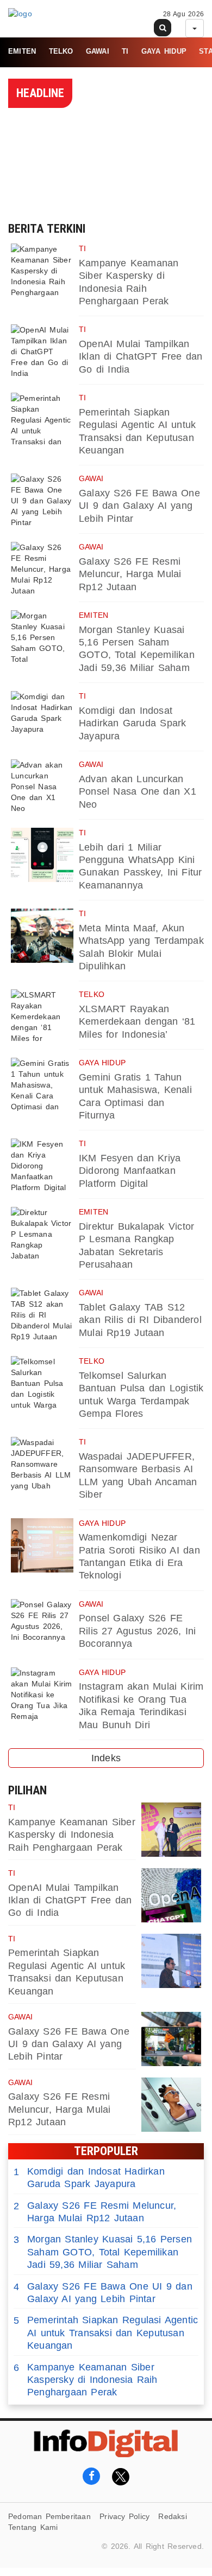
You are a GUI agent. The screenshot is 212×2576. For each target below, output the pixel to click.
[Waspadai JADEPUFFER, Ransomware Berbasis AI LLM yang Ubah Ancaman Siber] (42, 1464)
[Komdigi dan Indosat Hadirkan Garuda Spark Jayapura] (42, 718)
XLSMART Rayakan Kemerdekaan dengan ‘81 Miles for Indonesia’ (137, 1022)
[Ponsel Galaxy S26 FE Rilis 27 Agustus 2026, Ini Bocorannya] (42, 1626)
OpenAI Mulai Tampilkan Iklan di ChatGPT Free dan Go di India (141, 357)
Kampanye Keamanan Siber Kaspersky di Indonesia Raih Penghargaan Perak (72, 1835)
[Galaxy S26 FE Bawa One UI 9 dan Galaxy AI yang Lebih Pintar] (42, 501)
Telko (61, 51)
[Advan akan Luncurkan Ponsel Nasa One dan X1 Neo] (42, 787)
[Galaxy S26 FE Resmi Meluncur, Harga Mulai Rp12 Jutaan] (42, 569)
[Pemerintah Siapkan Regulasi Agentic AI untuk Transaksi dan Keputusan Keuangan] (42, 420)
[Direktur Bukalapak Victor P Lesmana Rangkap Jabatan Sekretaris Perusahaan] (42, 1234)
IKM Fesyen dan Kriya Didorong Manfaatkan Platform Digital (130, 1171)
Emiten (22, 51)
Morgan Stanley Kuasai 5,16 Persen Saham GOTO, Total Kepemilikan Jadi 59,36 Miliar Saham (103, 2252)
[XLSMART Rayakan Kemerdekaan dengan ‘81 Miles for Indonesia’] (42, 1017)
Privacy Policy (124, 2516)
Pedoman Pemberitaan (49, 2516)
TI (125, 51)
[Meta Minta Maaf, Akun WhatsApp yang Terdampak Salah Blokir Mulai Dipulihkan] (42, 936)
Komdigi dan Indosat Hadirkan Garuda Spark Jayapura (132, 723)
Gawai (98, 51)
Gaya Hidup (164, 51)
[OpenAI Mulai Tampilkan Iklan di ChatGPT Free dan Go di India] (42, 351)
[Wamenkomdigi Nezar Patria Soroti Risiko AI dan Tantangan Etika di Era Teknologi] (42, 1545)
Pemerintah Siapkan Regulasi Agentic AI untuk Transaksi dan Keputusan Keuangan (106, 2333)
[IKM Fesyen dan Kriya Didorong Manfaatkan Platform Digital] (42, 1166)
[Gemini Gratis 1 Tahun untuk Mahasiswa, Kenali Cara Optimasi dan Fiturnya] (42, 1085)
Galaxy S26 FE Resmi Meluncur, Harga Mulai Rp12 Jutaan (130, 574)
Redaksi (172, 2516)
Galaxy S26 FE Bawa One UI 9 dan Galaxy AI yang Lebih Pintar (139, 506)
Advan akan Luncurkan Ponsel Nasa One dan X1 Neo (138, 792)
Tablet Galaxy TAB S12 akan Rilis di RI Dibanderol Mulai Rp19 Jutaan (140, 1320)
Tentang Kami (33, 2527)
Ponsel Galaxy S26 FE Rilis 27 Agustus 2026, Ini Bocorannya (138, 1631)
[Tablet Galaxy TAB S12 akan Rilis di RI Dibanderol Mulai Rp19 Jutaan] (42, 1315)
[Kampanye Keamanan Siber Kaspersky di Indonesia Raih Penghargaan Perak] (42, 271)
